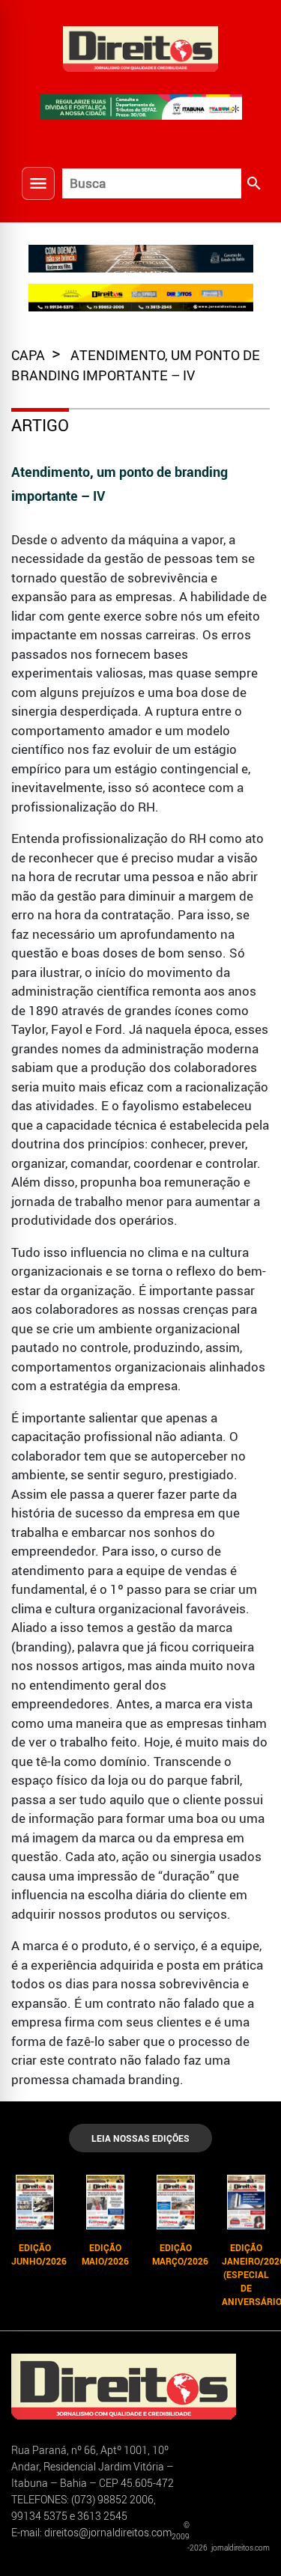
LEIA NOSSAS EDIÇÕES (140, 2138)
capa (30, 355)
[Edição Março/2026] (176, 2202)
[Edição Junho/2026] (35, 2202)
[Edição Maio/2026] (106, 2202)
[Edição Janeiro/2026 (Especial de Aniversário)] (246, 2202)
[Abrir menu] (38, 183)
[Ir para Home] (141, 47)
